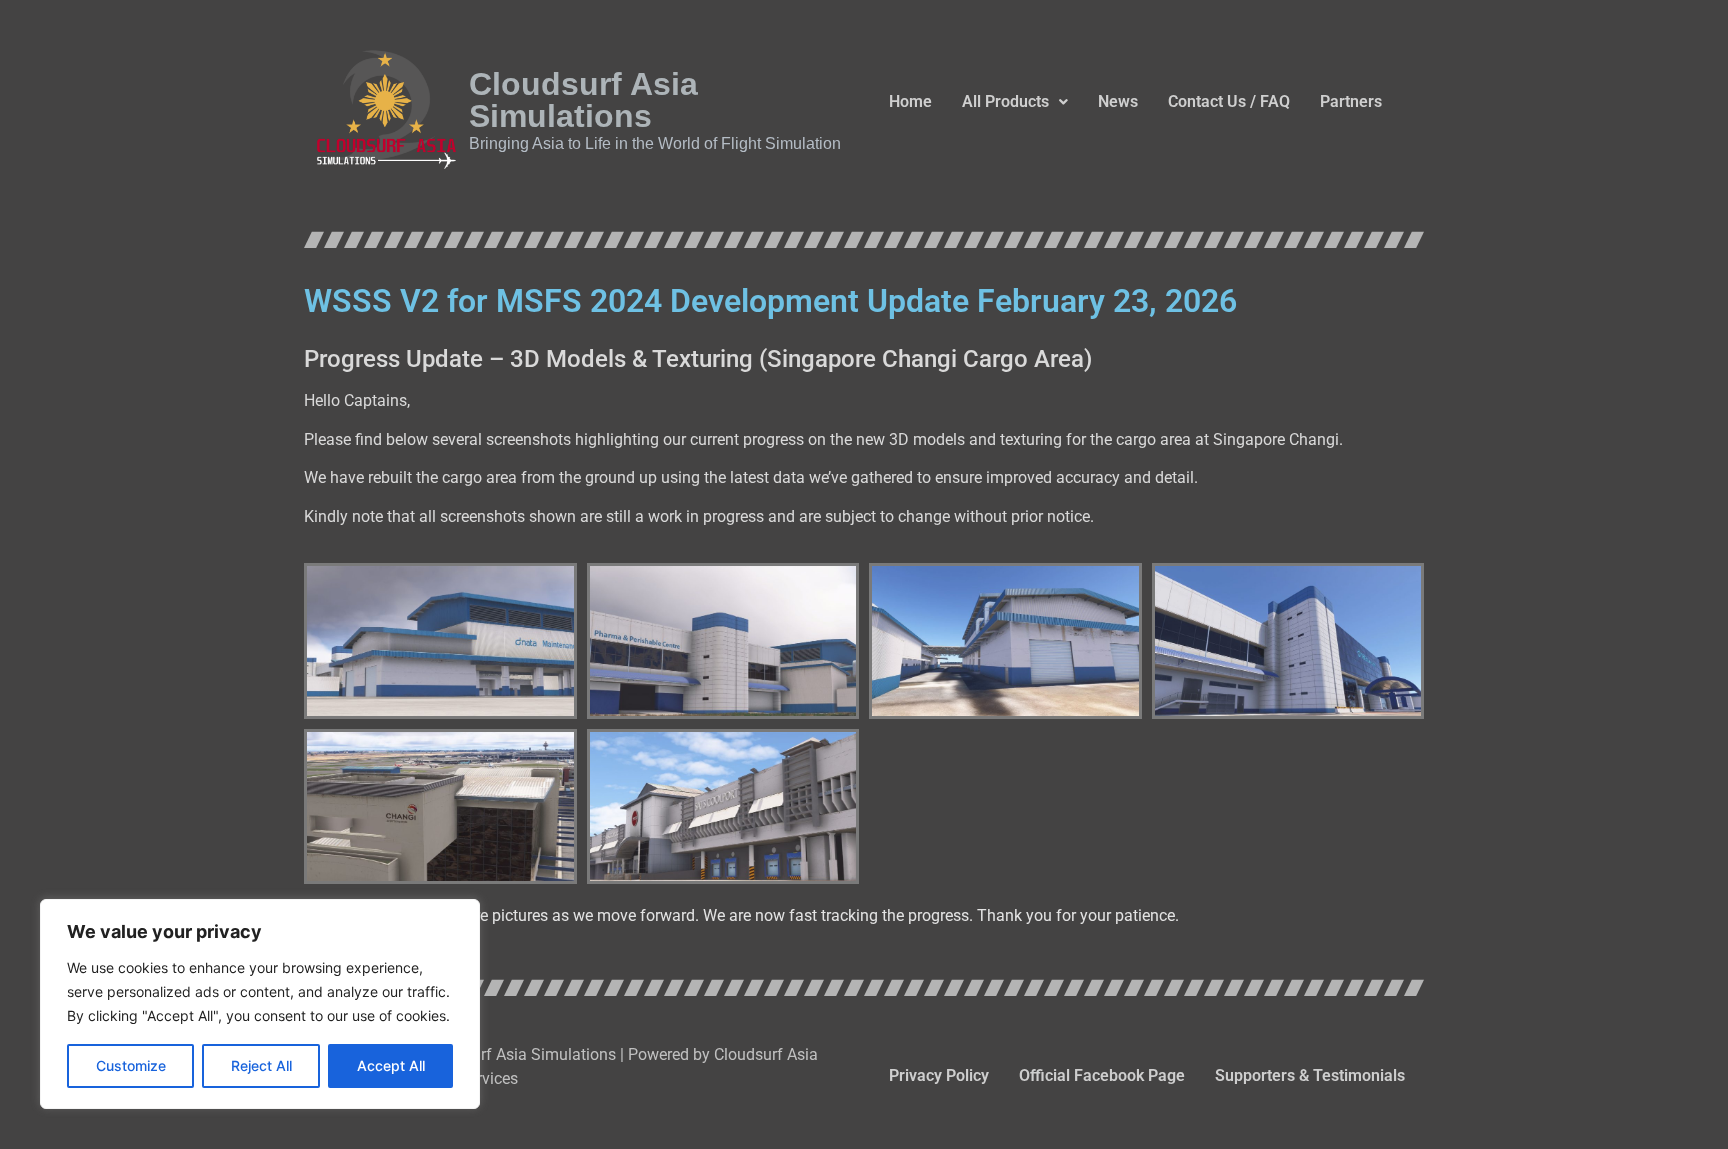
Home (910, 101)
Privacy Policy (939, 1075)
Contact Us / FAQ (1229, 101)
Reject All (261, 1065)
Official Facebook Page (1102, 1075)
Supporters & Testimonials (1310, 1075)
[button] (1015, 102)
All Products (1005, 101)
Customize (131, 1065)
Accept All (391, 1065)
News (1118, 101)
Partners (1351, 101)
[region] (260, 1004)
